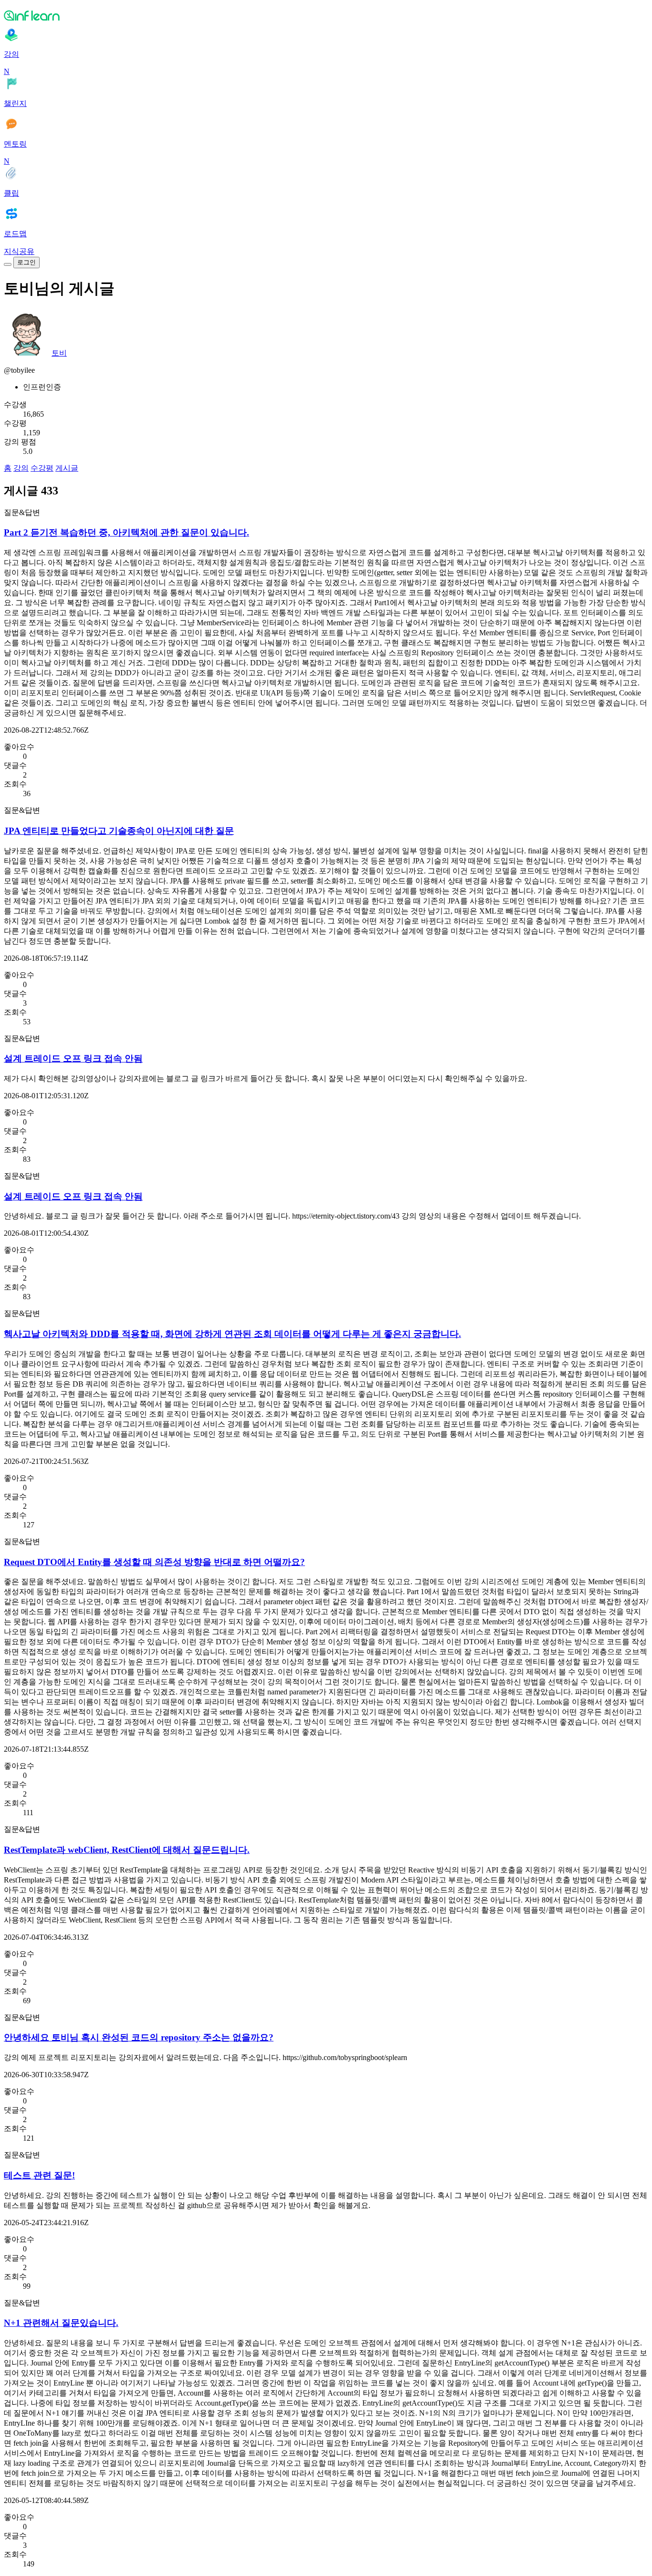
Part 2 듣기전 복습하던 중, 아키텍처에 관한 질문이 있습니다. (126, 532)
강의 (21, 468)
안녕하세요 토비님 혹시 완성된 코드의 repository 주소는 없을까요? (139, 2037)
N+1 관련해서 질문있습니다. (61, 2323)
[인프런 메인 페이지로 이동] (326, 15)
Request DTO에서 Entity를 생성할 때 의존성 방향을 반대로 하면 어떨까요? (154, 1562)
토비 (59, 353)
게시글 (67, 468)
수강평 (42, 468)
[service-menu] (8, 264)
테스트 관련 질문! (39, 2175)
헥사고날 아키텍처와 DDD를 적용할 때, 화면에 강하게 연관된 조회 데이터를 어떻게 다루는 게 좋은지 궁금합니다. (232, 1334)
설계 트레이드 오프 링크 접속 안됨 (73, 1058)
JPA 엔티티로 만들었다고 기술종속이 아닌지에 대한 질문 (119, 831)
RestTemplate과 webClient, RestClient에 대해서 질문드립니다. (127, 1850)
